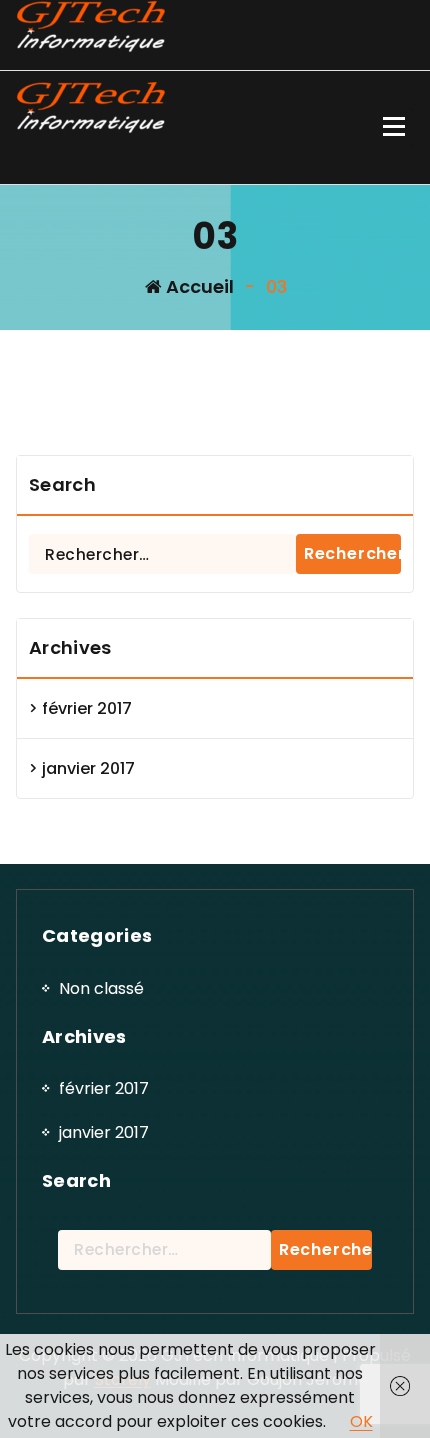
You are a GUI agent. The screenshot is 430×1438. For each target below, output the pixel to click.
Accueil (198, 286)
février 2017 (87, 708)
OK (361, 1421)
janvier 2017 (88, 768)
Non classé (101, 988)
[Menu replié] (394, 128)
